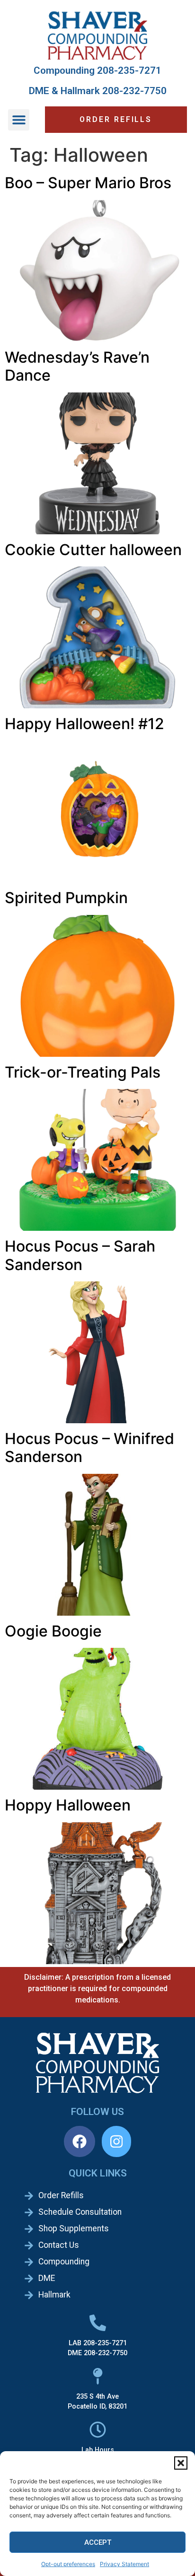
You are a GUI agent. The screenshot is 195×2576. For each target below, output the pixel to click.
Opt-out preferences (68, 2564)
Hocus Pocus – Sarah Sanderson (80, 1255)
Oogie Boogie (53, 1631)
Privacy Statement (124, 2564)
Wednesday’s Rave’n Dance (77, 366)
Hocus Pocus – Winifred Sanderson (89, 1448)
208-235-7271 (129, 70)
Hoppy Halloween (68, 1805)
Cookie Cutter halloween (93, 550)
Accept (98, 2542)
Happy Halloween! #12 (84, 724)
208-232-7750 (134, 91)
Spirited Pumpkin (66, 898)
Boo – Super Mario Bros (88, 183)
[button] (181, 2463)
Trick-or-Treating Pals (83, 1072)
